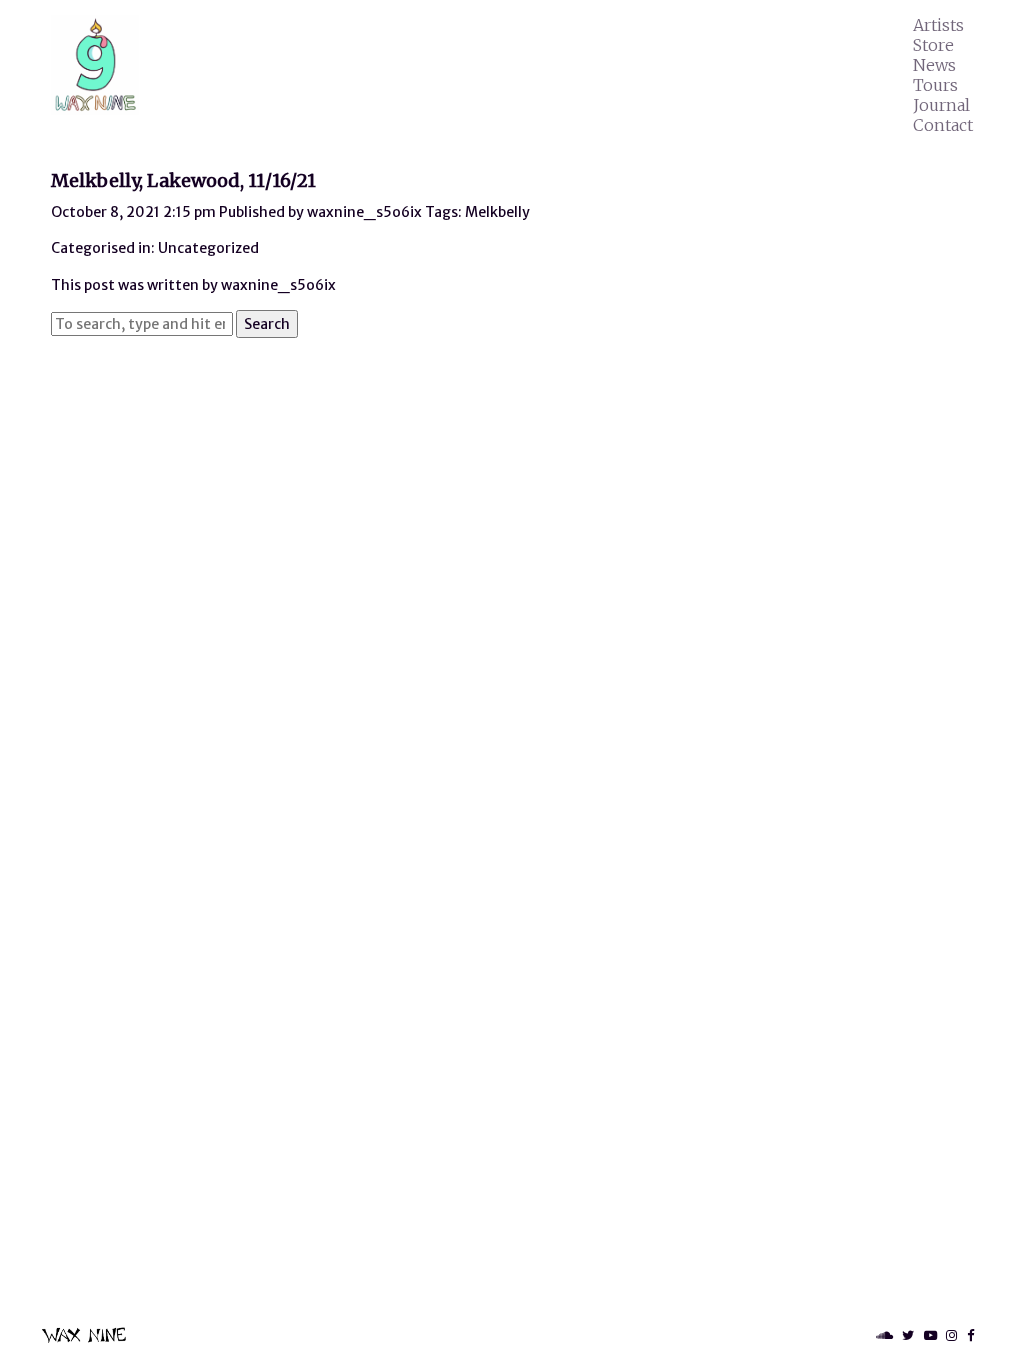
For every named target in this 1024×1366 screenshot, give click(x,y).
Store (933, 45)
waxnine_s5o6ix (364, 212)
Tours (935, 85)
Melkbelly (497, 212)
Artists (938, 25)
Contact (943, 125)
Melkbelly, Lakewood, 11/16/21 (183, 180)
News (934, 65)
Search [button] (267, 324)
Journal (941, 105)
